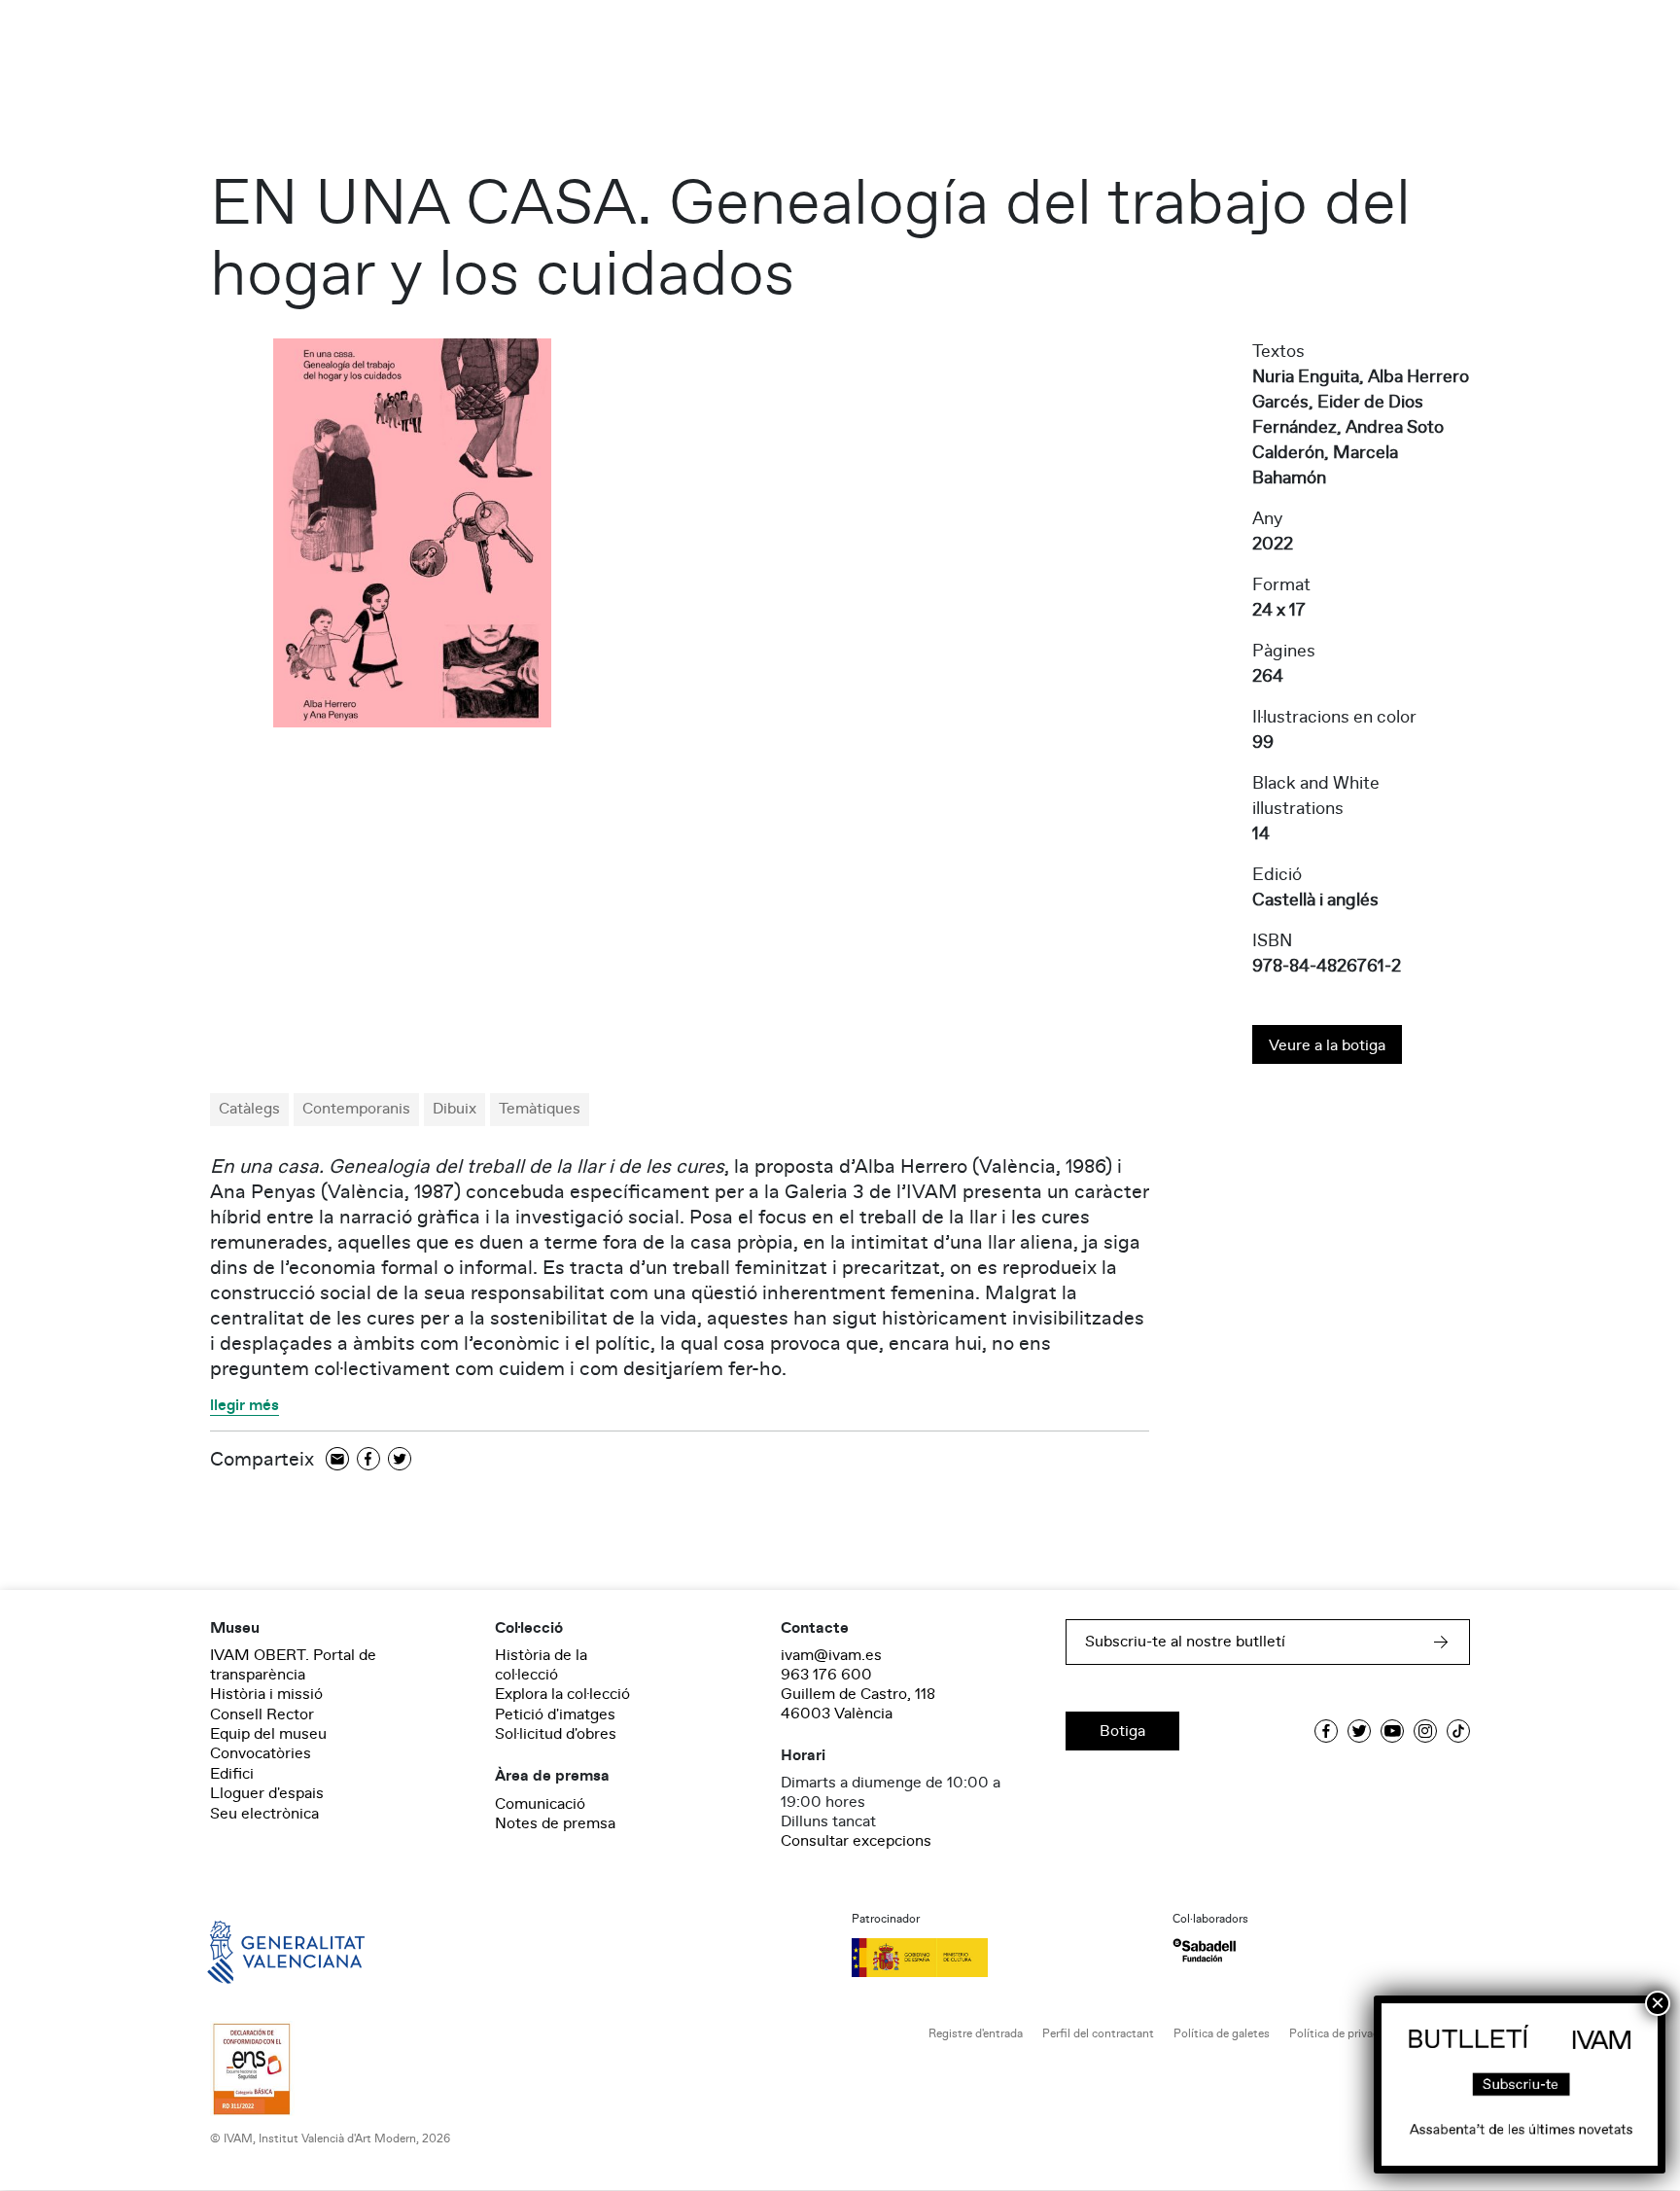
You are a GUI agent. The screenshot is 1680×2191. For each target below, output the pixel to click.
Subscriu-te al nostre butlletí (1185, 1642)
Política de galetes (1222, 2034)
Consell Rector (262, 1714)
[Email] (337, 1460)
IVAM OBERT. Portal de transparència (293, 1665)
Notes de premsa (555, 1823)
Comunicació (540, 1804)
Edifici (232, 1774)
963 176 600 (826, 1675)
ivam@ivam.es (831, 1655)
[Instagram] (1425, 1731)
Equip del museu (268, 1734)
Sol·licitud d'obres (556, 1734)
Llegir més (245, 1406)
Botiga (1122, 1731)
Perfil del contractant (1098, 2034)
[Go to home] (259, 1951)
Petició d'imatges (555, 1714)
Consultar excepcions (856, 1841)
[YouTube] (1392, 1731)
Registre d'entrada (976, 2034)
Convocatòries (261, 1753)
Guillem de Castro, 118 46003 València (858, 1704)
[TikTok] (1458, 1731)
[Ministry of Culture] (1000, 1958)
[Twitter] (400, 1460)
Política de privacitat (1343, 2034)
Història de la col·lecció (541, 1665)
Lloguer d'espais (267, 1793)
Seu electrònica (264, 1814)
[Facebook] (368, 1460)
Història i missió (266, 1694)
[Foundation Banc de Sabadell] (1204, 1950)
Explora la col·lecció (562, 1694)
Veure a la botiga (1327, 1045)
